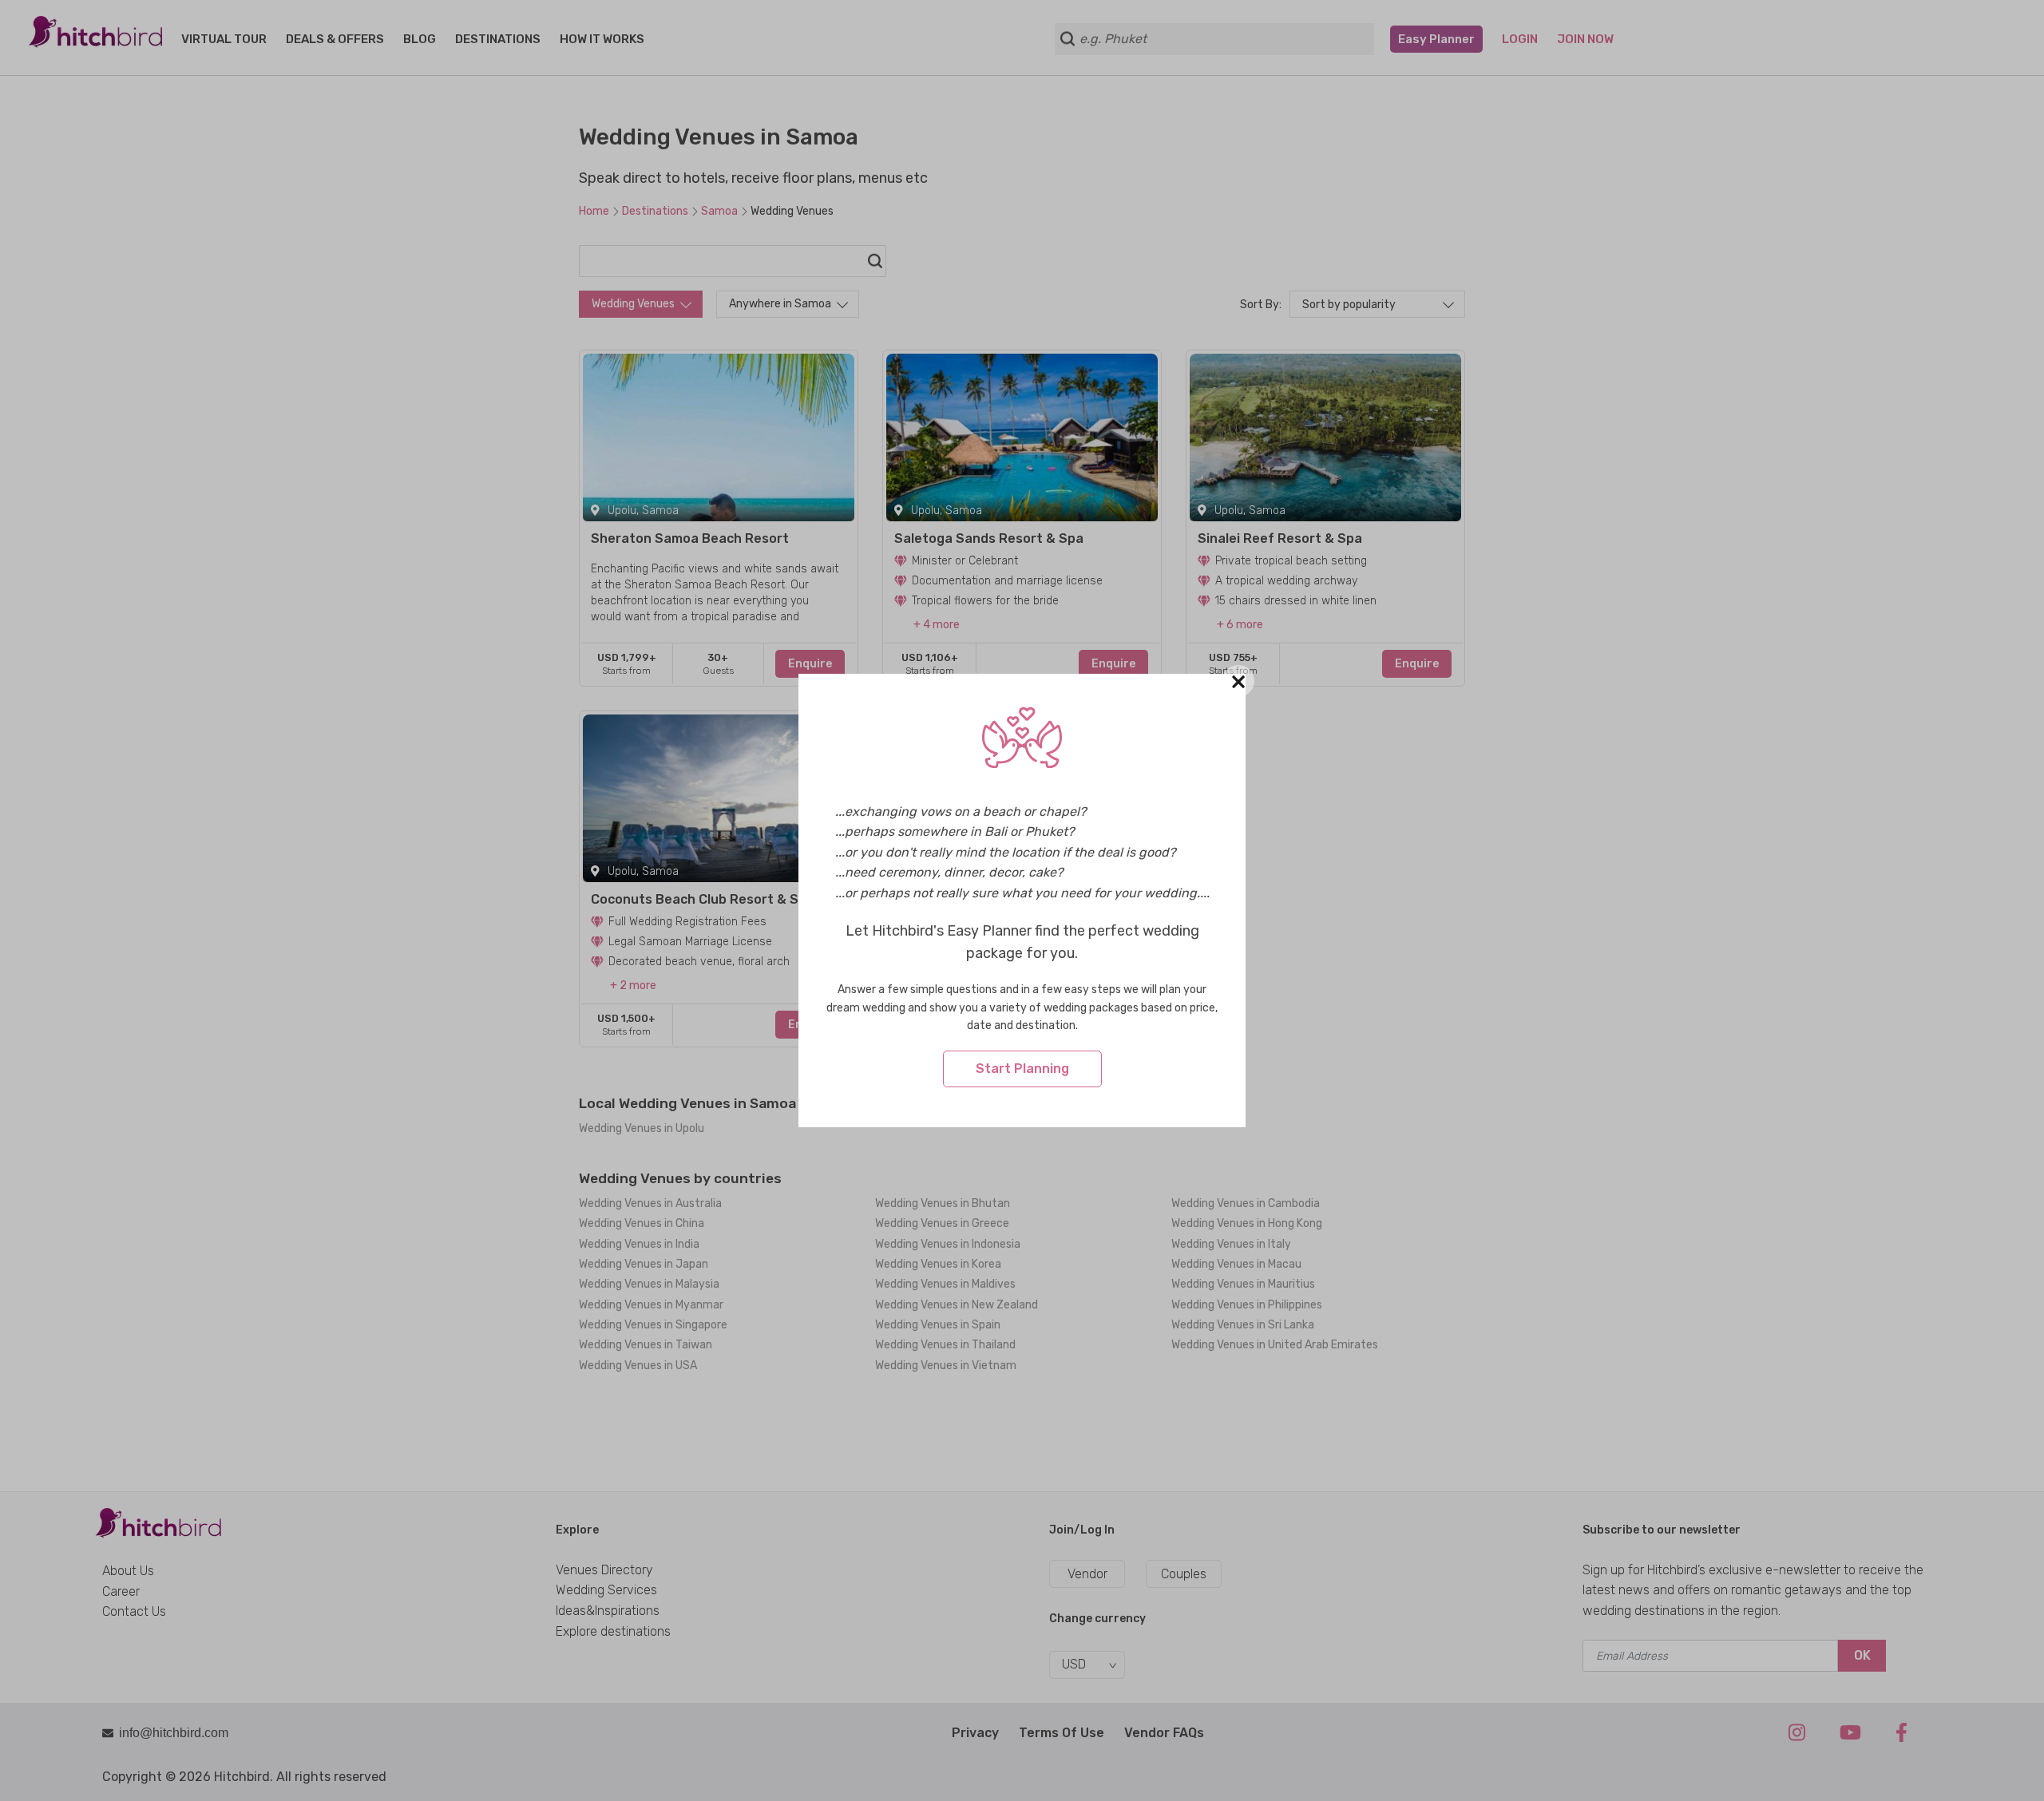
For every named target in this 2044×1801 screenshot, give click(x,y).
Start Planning (1022, 1069)
